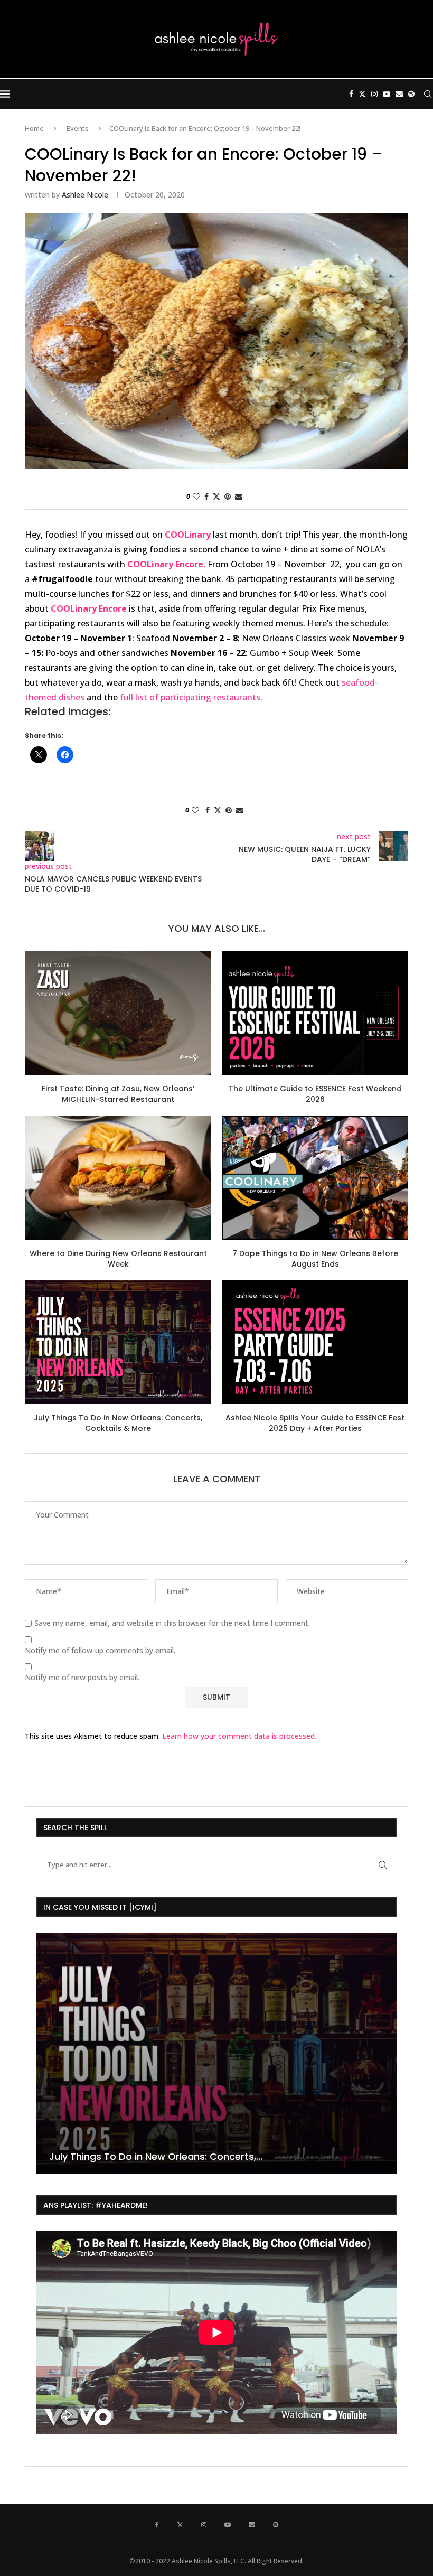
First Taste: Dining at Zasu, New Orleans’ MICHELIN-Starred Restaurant (118, 1094)
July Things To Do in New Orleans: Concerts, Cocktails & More (118, 1423)
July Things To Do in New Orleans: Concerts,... (156, 2156)
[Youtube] (387, 94)
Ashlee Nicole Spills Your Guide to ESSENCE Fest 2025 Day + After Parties (315, 1423)
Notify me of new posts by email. (82, 1678)
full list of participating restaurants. (192, 697)
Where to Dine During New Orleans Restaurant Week (118, 1259)
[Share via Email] (239, 496)
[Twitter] (362, 94)
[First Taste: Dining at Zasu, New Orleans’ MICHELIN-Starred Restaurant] (118, 1013)
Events (78, 128)
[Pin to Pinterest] (228, 496)
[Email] (399, 94)
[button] (45, 2053)
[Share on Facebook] (206, 496)
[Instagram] (374, 94)
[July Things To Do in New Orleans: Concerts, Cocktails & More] (118, 1342)
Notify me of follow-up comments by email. (100, 1651)
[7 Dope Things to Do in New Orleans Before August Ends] (315, 1178)
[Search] (428, 94)
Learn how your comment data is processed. (239, 1736)
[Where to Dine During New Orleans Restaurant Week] (118, 1178)
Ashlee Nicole (85, 195)
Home (34, 128)
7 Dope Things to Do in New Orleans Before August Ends (315, 1259)
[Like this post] (196, 496)
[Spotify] (411, 94)
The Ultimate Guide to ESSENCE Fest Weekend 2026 (315, 1094)
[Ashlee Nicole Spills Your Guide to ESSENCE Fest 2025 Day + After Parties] (315, 1342)
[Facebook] (351, 94)
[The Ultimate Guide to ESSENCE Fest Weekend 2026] (315, 1013)
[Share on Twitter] (216, 496)
